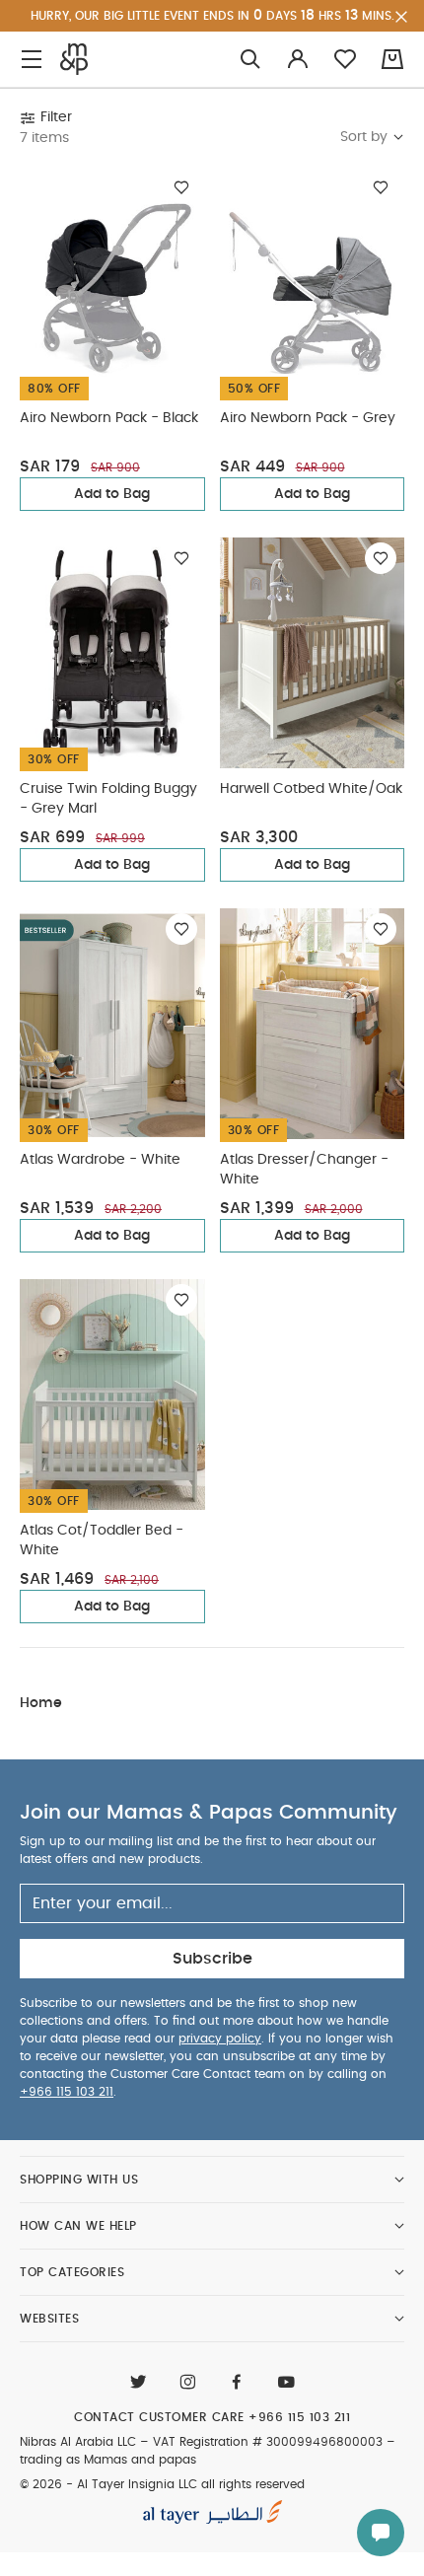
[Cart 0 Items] (392, 59)
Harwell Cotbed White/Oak (311, 789)
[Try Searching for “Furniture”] (250, 60)
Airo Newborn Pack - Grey (308, 418)
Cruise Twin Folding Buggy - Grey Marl (108, 799)
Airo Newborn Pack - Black (109, 418)
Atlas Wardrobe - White (100, 1160)
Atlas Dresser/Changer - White (304, 1170)
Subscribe (212, 1959)
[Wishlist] (181, 187)
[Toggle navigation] (32, 60)
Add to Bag (112, 494)
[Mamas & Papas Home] (74, 59)
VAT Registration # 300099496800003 (268, 2442)
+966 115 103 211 (67, 2092)
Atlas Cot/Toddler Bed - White (102, 1540)
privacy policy (220, 2039)
